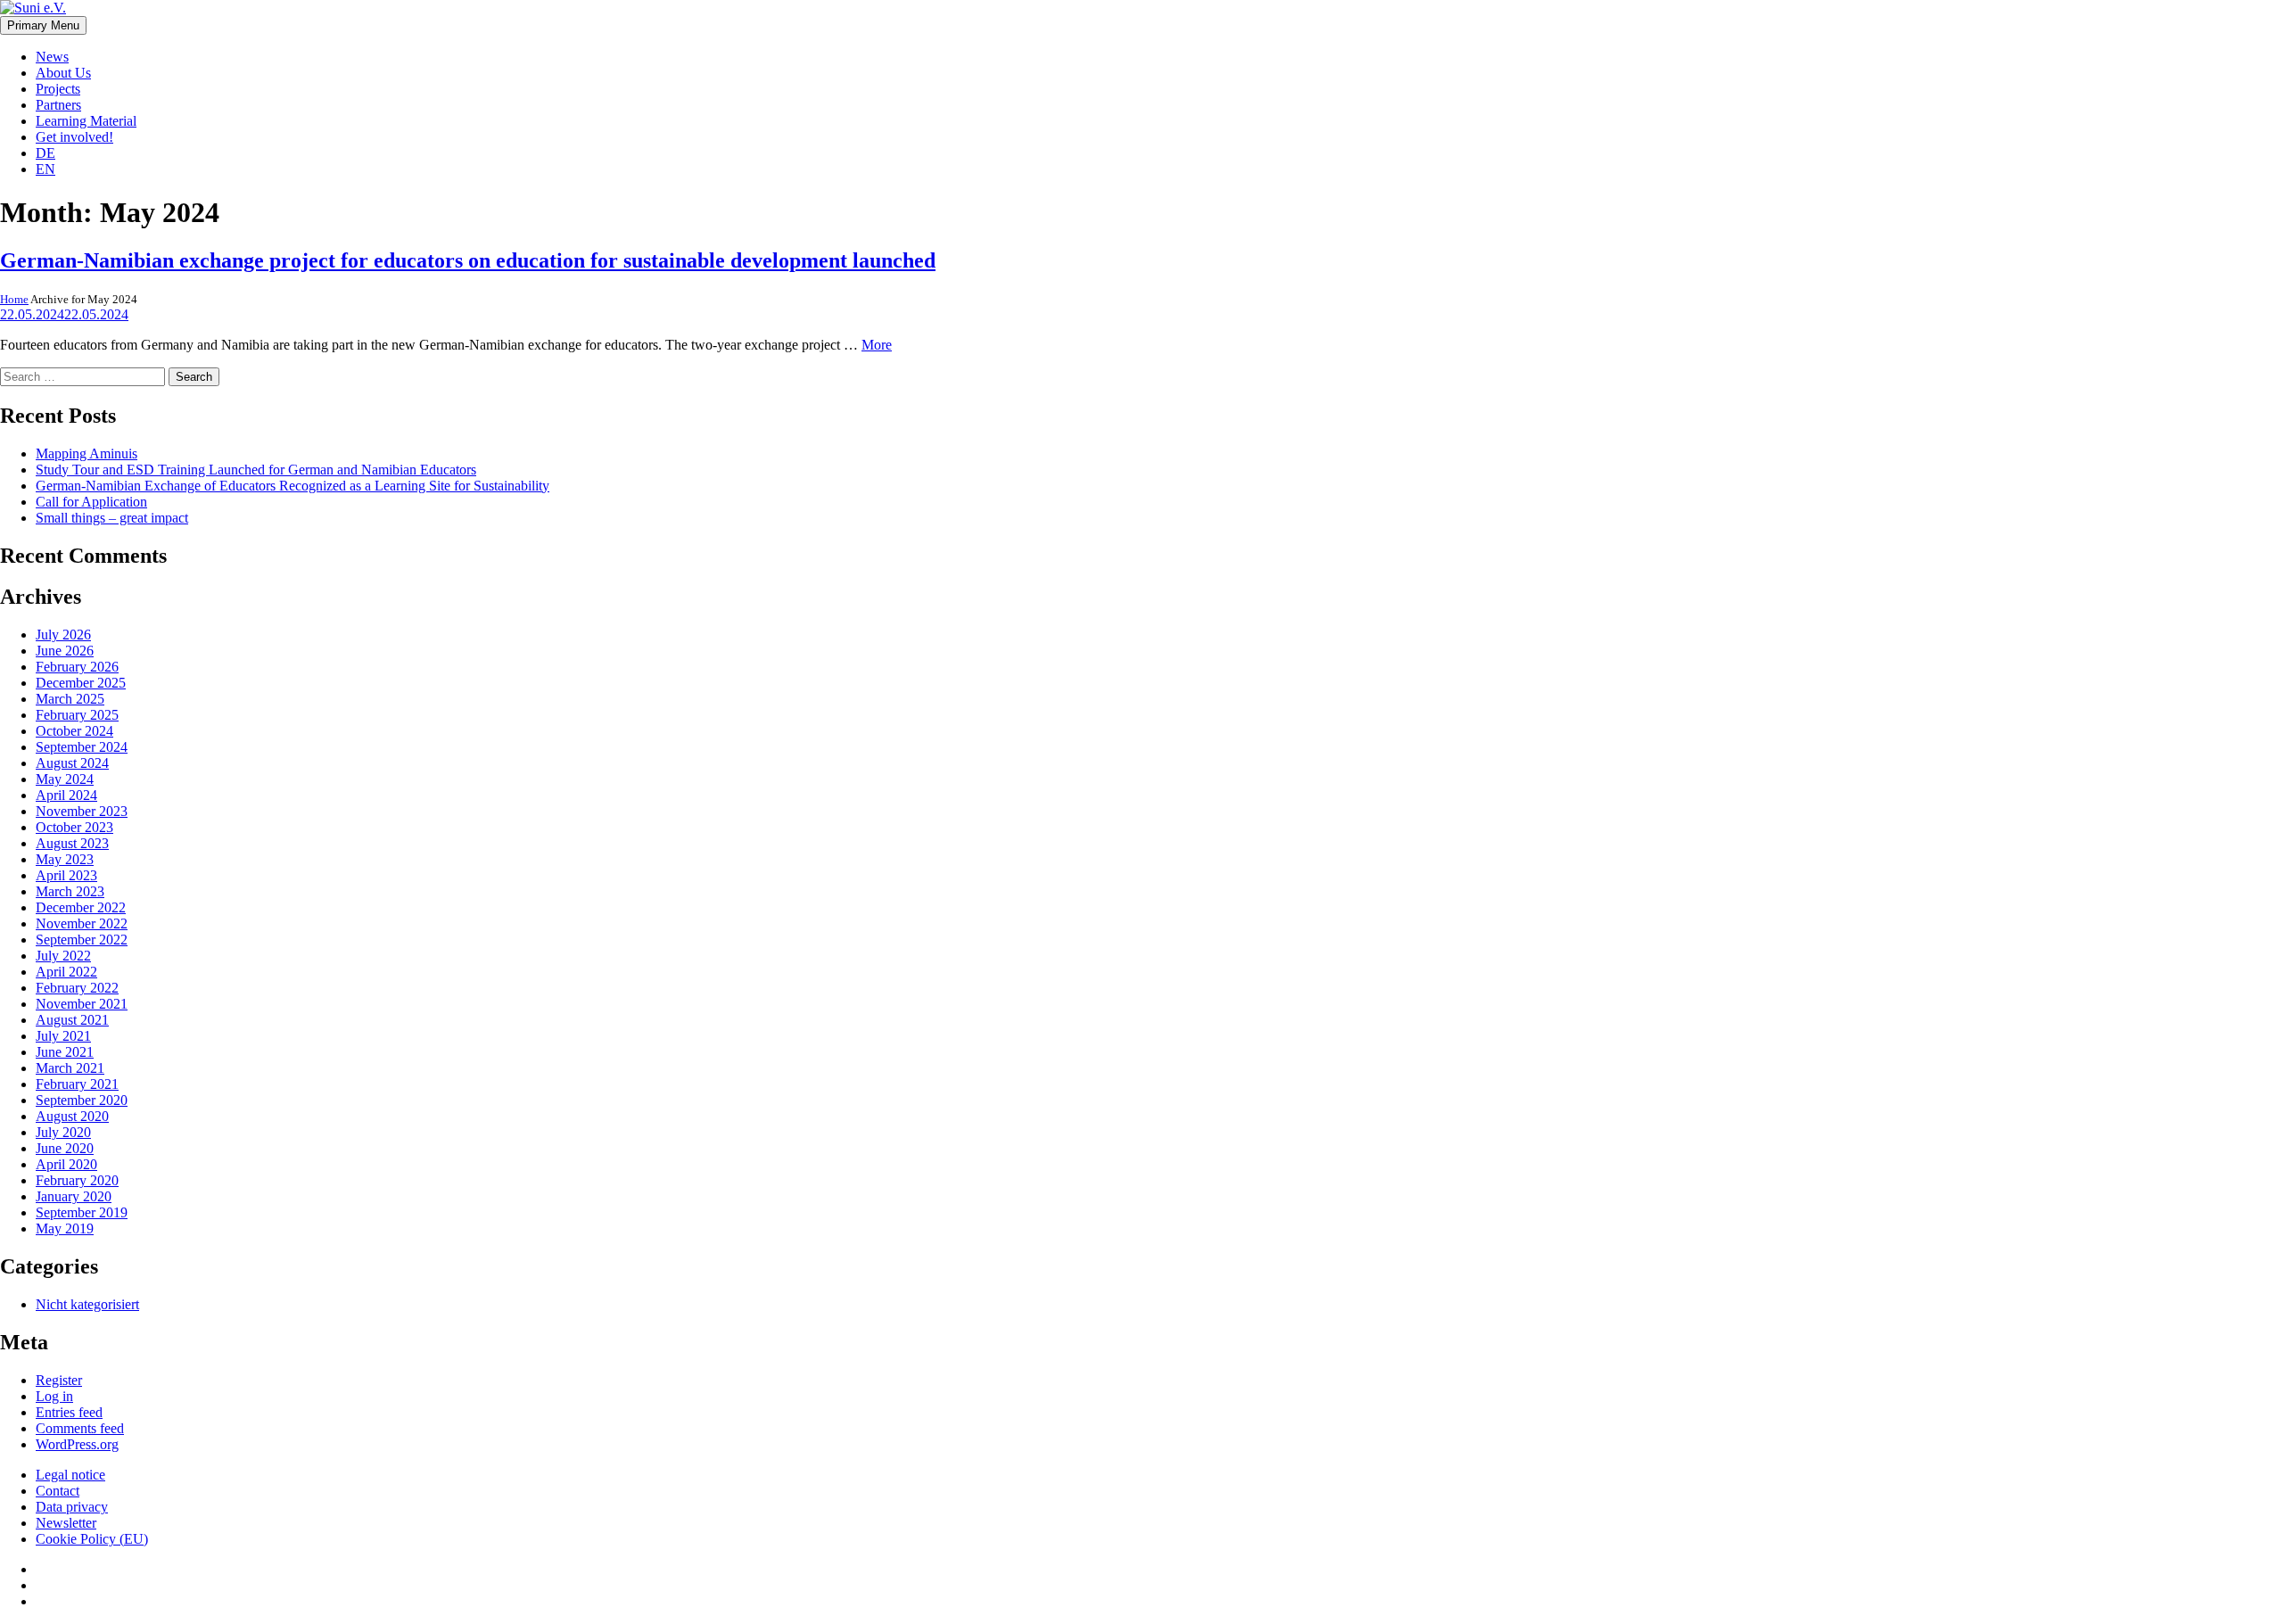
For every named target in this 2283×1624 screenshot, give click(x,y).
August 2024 (72, 763)
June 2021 (65, 1052)
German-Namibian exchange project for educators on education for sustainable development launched (468, 260)
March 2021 (70, 1068)
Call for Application (91, 502)
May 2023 (65, 859)
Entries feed (69, 1412)
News (52, 57)
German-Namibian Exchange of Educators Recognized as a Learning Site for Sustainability (293, 486)
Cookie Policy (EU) (92, 1539)
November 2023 (82, 811)
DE (45, 153)
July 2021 (63, 1036)
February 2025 (77, 715)
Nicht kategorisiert (87, 1304)
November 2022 (82, 923)
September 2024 (82, 747)
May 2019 (65, 1228)
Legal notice (70, 1475)
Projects (58, 89)
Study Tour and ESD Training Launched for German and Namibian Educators (256, 470)
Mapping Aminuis (87, 453)
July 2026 (63, 635)
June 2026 (65, 651)
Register (59, 1380)
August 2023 (72, 843)
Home (14, 299)
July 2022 (63, 956)
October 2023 (74, 827)
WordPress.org (77, 1444)
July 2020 (63, 1132)
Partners (58, 105)
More (877, 345)
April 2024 (66, 795)
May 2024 (65, 779)
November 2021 (82, 1004)
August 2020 (72, 1116)
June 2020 (65, 1148)
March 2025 (70, 699)
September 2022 (82, 940)
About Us (63, 73)
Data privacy (72, 1507)
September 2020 (82, 1100)
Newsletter (66, 1523)
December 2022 (81, 907)
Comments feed (80, 1428)
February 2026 (77, 667)
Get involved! (74, 137)
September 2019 (82, 1212)
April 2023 (66, 875)
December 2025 (81, 683)
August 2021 (72, 1020)
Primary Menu (43, 25)
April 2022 (66, 972)
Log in (54, 1396)
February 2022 (77, 988)
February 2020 (77, 1180)
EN (45, 169)
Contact (58, 1491)
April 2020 (66, 1164)
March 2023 (70, 891)
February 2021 (77, 1084)
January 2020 (74, 1196)
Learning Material (86, 121)
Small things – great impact (112, 518)
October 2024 (74, 731)
